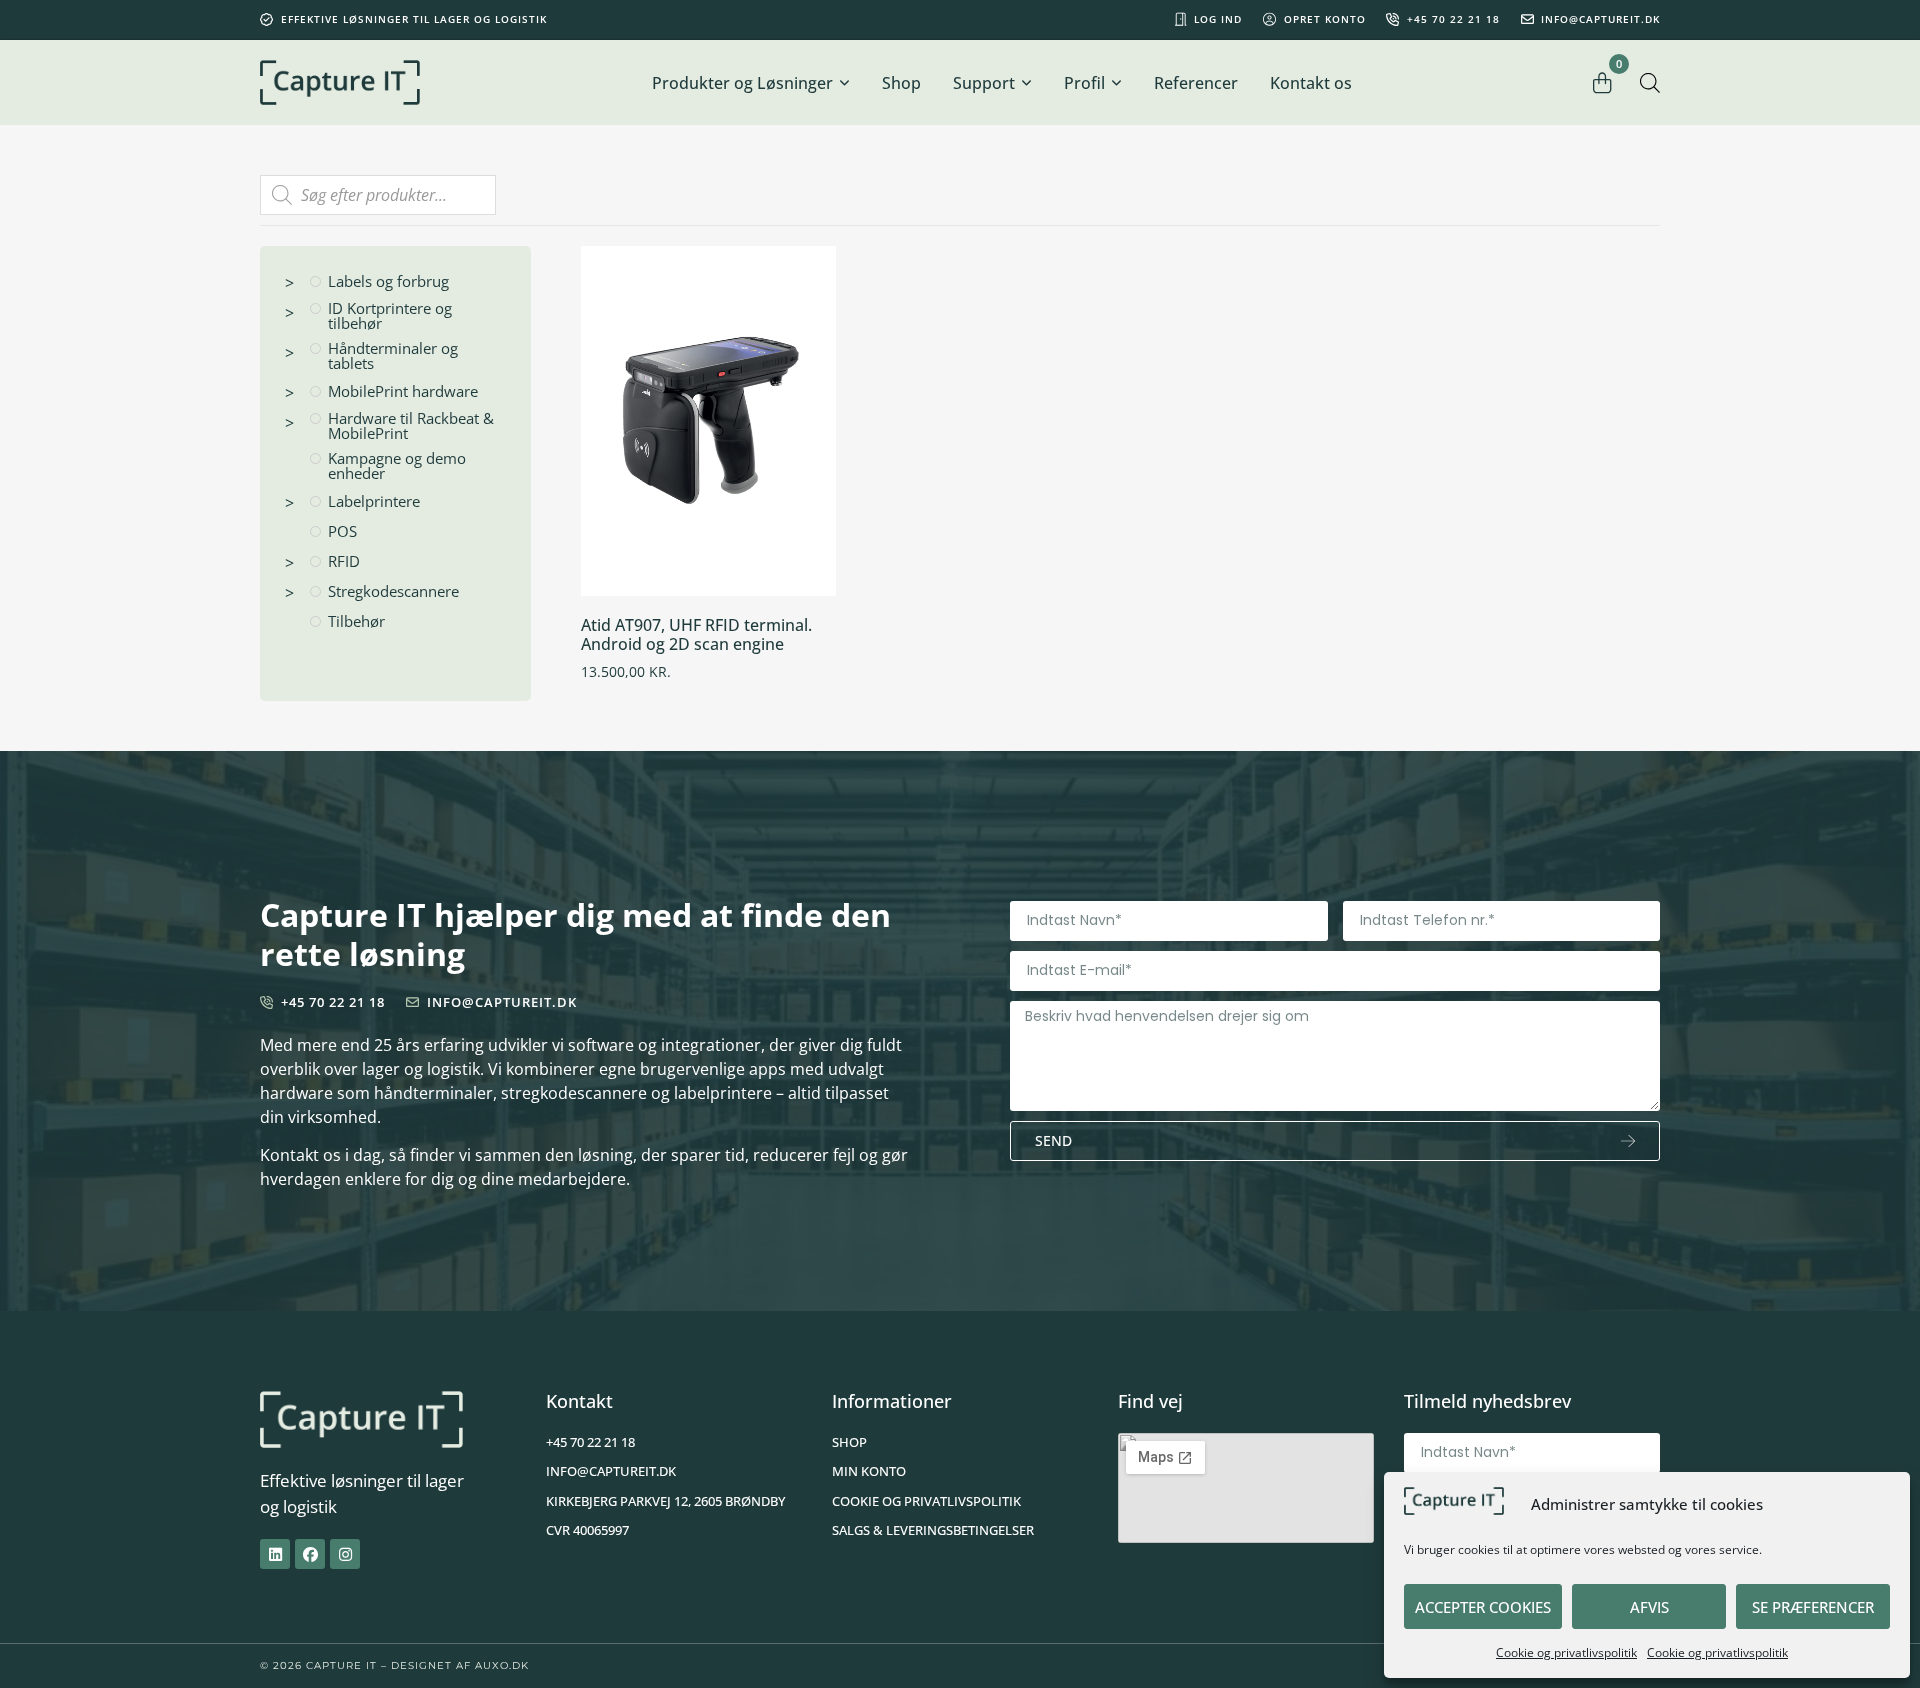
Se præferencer (1813, 1607)
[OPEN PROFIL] (1116, 83)
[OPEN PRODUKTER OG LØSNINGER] (844, 83)
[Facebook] (310, 1554)
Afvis (1649, 1607)
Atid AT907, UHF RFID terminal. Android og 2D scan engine (696, 634)
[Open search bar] (1650, 82)
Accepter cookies (1483, 1607)
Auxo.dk (502, 1665)
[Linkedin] (275, 1554)
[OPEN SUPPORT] (1026, 83)
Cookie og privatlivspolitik (1566, 1652)
